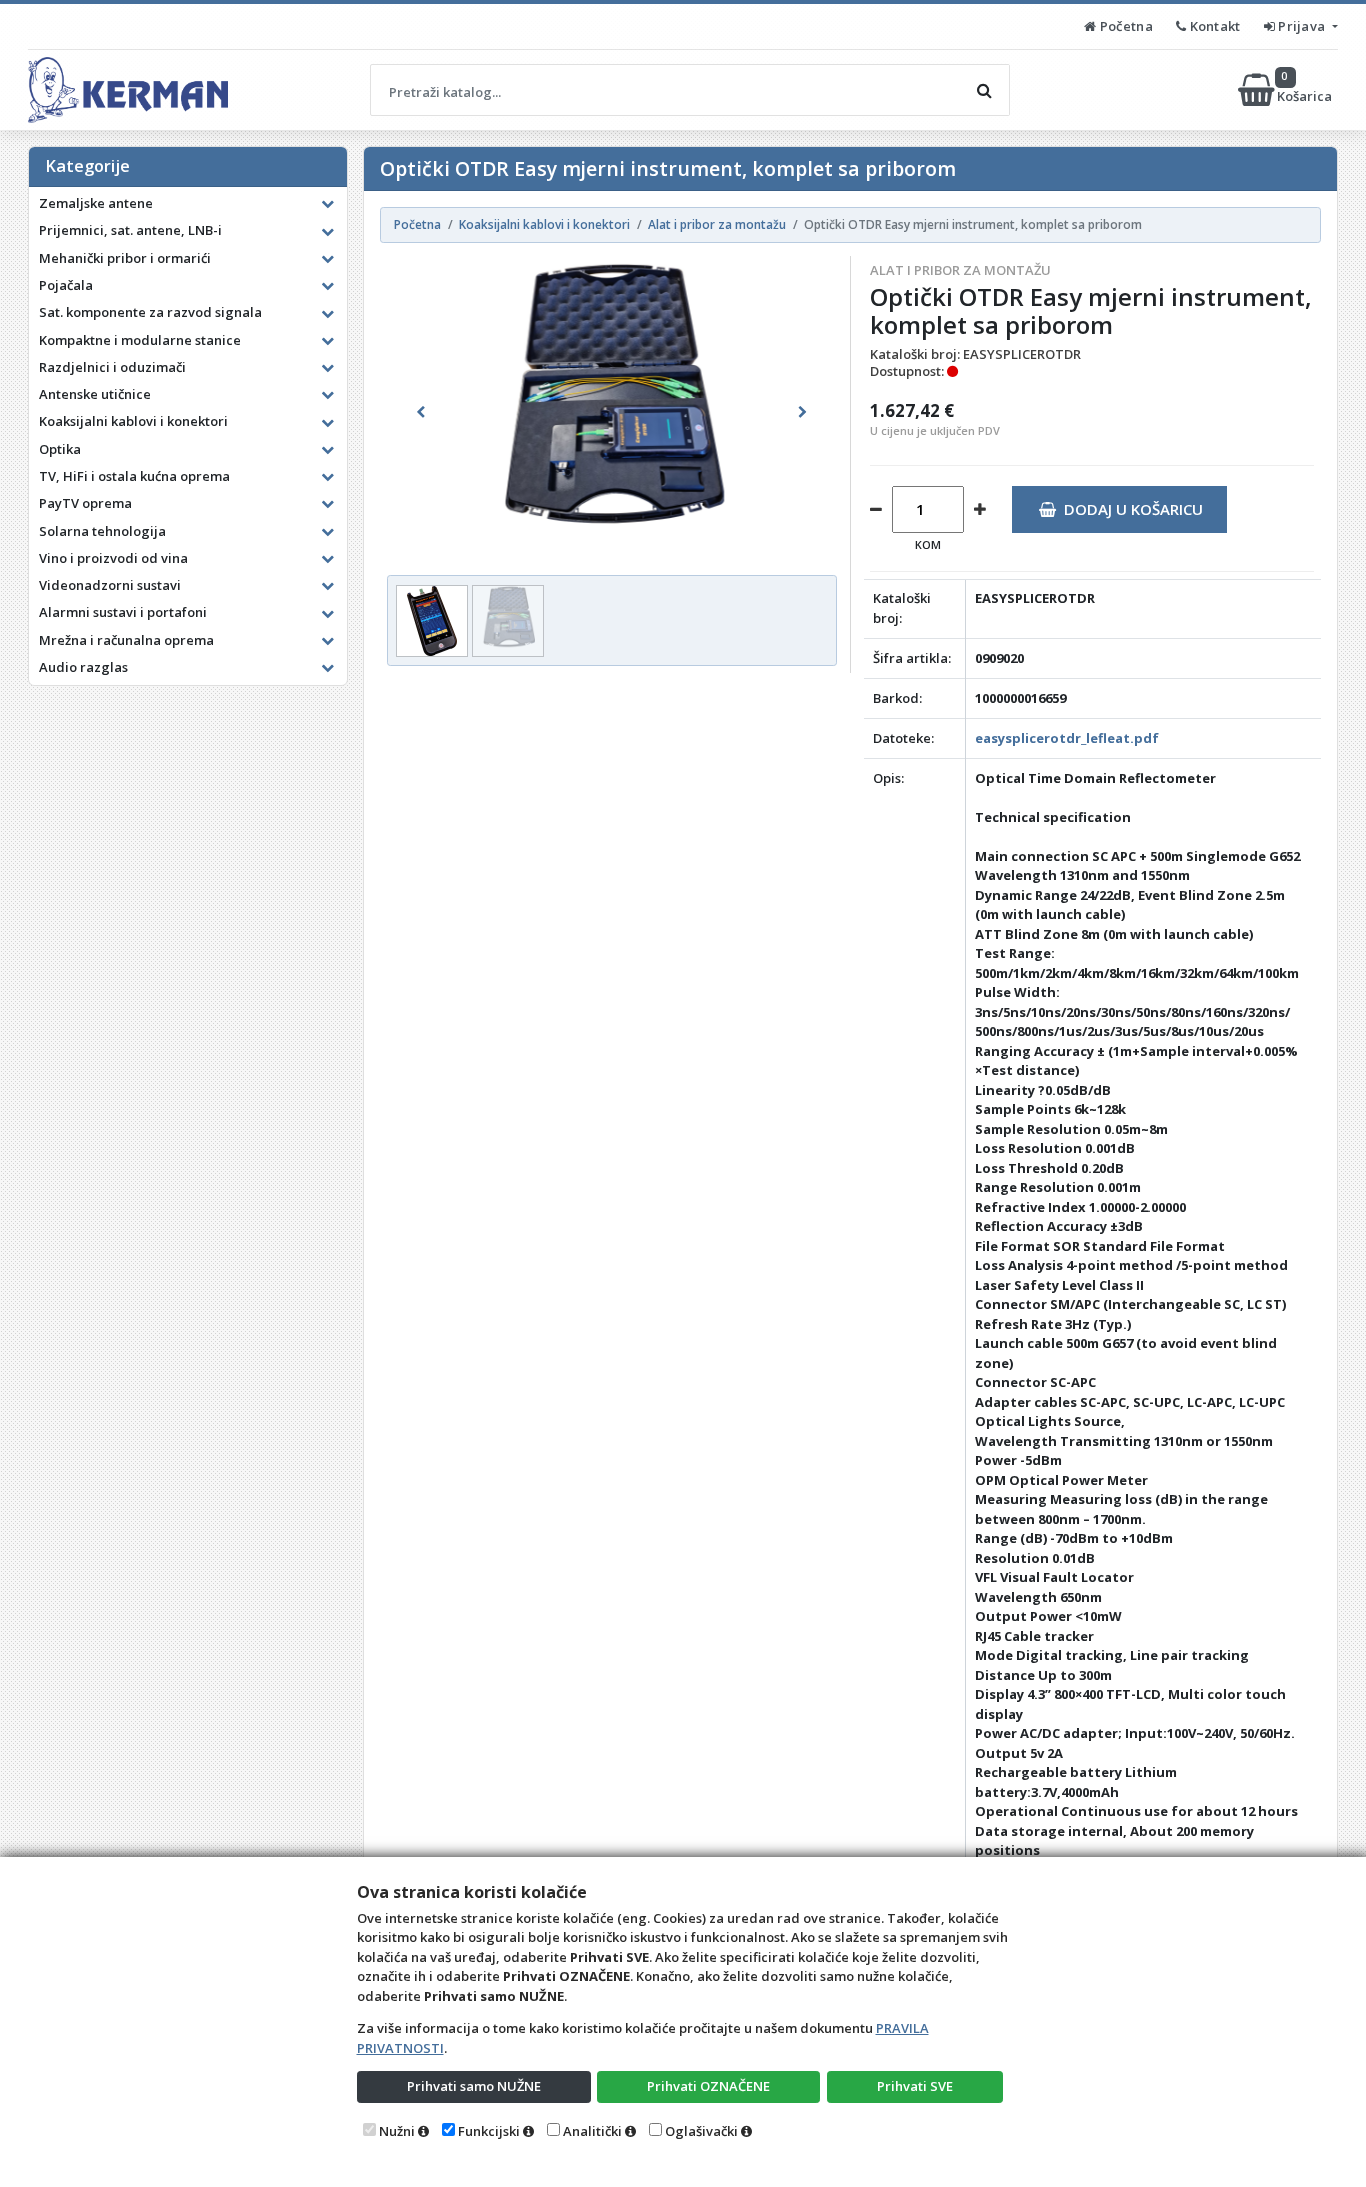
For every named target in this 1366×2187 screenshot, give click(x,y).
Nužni (397, 2131)
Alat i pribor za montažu (960, 270)
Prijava (1302, 26)
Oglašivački (701, 2131)
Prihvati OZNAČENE (708, 2086)
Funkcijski (489, 2131)
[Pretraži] (984, 90)
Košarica (1306, 89)
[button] (420, 412)
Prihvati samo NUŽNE (474, 2086)
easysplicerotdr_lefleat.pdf (1067, 738)
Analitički (592, 2131)
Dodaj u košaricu (1133, 509)
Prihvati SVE (915, 2086)
